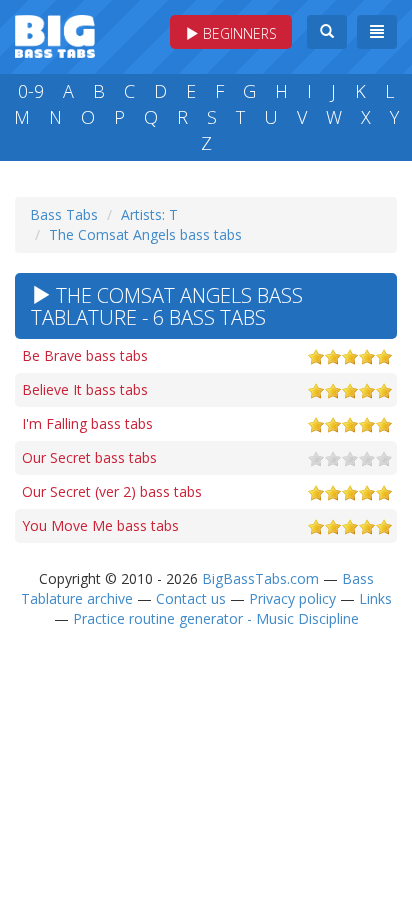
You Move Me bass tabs (100, 525)
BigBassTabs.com (260, 578)
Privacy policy (292, 598)
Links (375, 598)
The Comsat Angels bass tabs (145, 234)
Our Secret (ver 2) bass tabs (112, 491)
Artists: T (149, 214)
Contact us (191, 598)
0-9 (31, 91)
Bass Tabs (64, 214)
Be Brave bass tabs (85, 355)
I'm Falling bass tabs (87, 423)
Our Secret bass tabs (89, 457)
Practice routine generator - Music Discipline (216, 618)
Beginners (238, 33)
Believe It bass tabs (85, 389)
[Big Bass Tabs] (55, 34)
